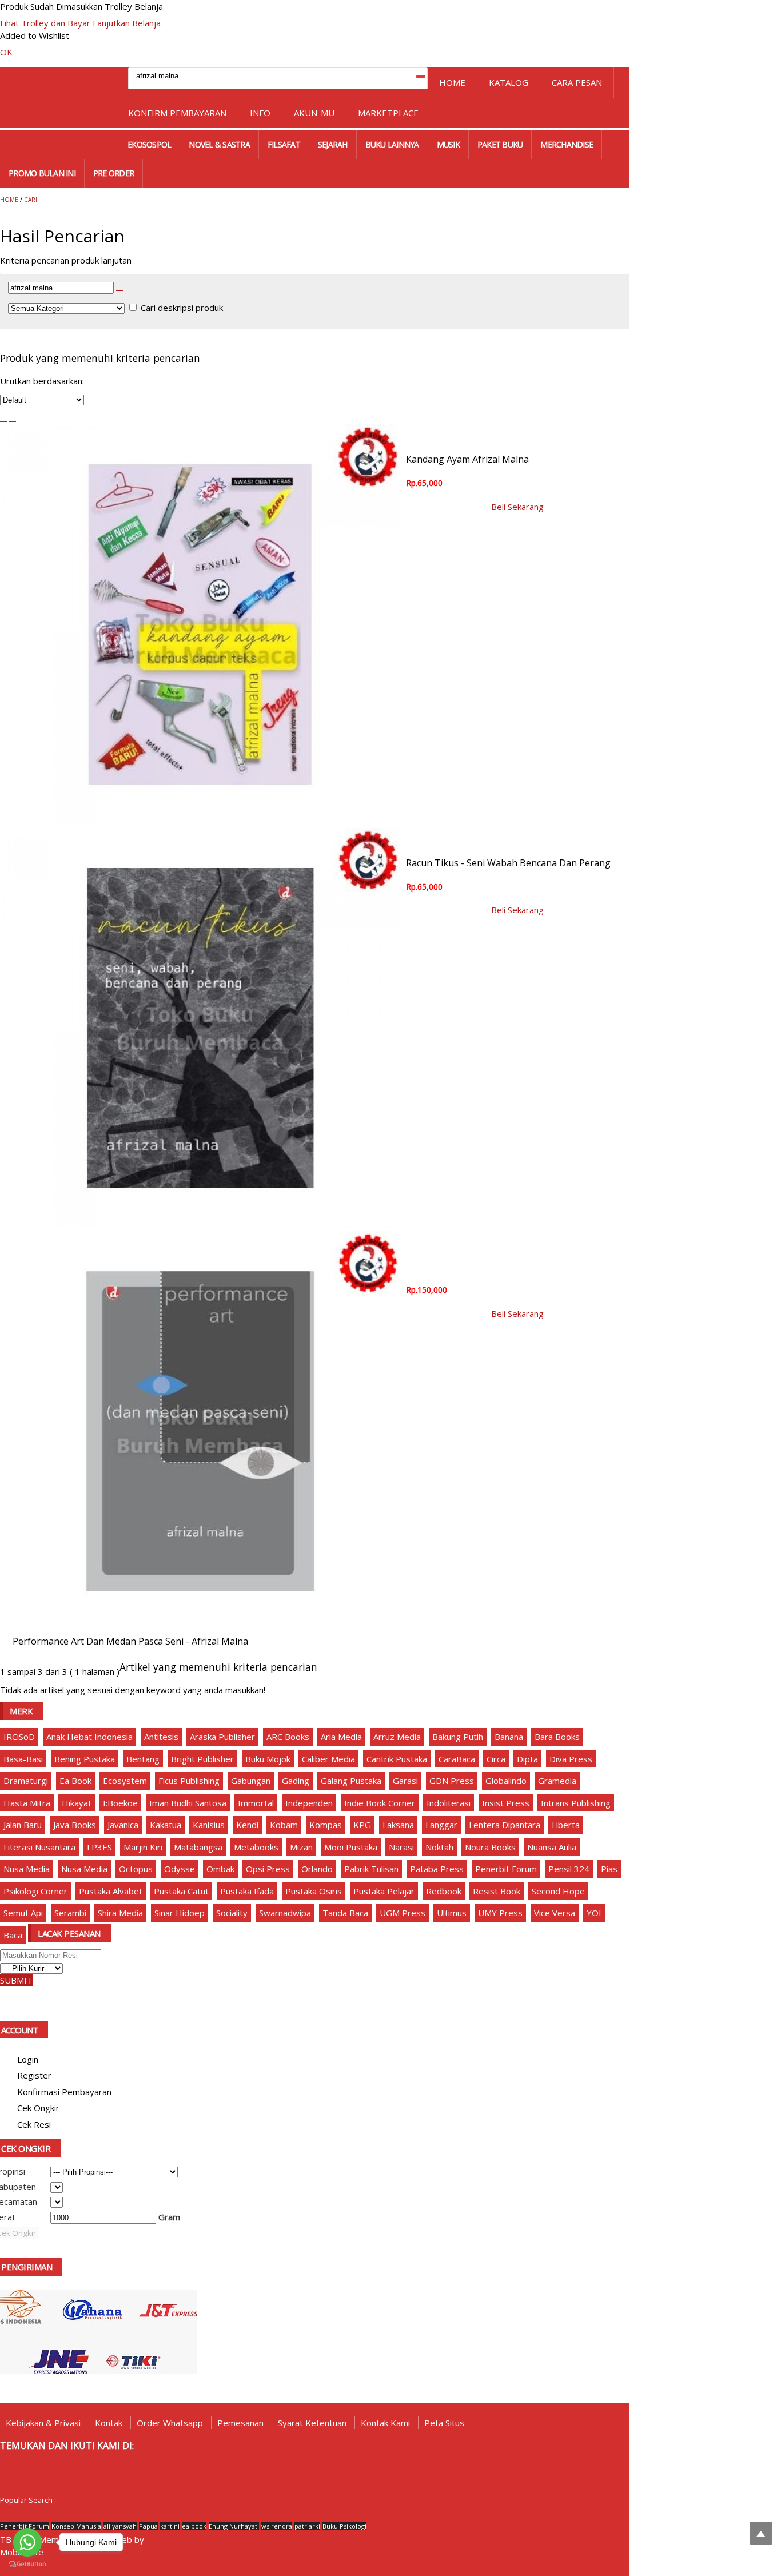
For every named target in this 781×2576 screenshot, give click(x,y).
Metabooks (256, 1847)
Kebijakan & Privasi (43, 2423)
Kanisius (209, 1825)
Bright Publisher (202, 1759)
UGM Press (403, 1913)
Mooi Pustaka (351, 1847)
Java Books (75, 1825)
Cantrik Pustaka (397, 1759)
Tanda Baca (345, 1913)
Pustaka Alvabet (111, 1891)
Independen (309, 1803)
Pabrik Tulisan (371, 1869)
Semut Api (23, 1913)
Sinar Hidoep (180, 1913)
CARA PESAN (577, 82)
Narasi (401, 1847)
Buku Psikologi (344, 2526)
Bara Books (557, 1737)
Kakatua (166, 1825)
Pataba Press (437, 1869)
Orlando (317, 1869)
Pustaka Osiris (314, 1891)
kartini (170, 2526)
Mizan (301, 1847)
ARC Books (288, 1737)
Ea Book (75, 1781)
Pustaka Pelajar (384, 1891)
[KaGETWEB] (150, 2540)
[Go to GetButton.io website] (27, 2564)
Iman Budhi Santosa (188, 1803)
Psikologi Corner (35, 1891)
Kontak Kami (385, 2423)
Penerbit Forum (506, 1869)
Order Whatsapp (170, 2423)
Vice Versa (555, 1913)
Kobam (284, 1825)
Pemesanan (240, 2423)
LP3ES (99, 1847)
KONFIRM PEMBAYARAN (177, 113)
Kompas (326, 1825)
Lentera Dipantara (505, 1825)
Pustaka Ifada (247, 1891)
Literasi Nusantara (39, 1847)
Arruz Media (397, 1737)
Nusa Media (27, 1869)
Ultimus (452, 1913)
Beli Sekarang (517, 507)
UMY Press (500, 1913)
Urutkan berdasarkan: (42, 381)
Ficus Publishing (189, 1781)
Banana (509, 1737)
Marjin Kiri (143, 1847)
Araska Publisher (222, 1737)
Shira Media (120, 1913)
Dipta (527, 1759)
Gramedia (557, 1781)
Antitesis (161, 1737)
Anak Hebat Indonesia (89, 1737)
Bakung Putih (458, 1737)
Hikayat (77, 1803)
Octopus (136, 1869)
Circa (496, 1759)
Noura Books (490, 1847)
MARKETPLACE (388, 113)
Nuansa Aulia (552, 1847)
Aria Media (341, 1737)
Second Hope (558, 1891)
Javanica (123, 1825)
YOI (594, 1913)
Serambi (70, 1913)
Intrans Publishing (576, 1803)
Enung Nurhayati (234, 2526)
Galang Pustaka (351, 1781)
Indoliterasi (449, 1803)
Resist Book (497, 1891)
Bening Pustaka (85, 1759)
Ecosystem (125, 1781)
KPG (362, 1825)
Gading (296, 1781)
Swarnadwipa (285, 1913)
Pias (609, 1869)
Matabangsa (198, 1847)
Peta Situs (444, 2423)
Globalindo (506, 1781)
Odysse (180, 1869)
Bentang (143, 1759)
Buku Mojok (268, 1759)
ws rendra (277, 2526)
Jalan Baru (23, 1825)
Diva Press (571, 1759)
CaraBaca (457, 1759)
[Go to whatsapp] (27, 2542)
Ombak (220, 1869)
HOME (452, 82)
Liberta (566, 1825)
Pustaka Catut (181, 1891)
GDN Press (452, 1781)
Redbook (444, 1891)
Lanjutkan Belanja (127, 23)
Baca (13, 1935)
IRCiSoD (19, 1737)
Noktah (439, 1847)
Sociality (232, 1913)
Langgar (441, 1825)
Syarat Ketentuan (312, 2423)
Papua (148, 2526)
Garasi (405, 1781)
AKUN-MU (314, 113)
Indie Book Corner (380, 1803)
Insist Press (506, 1803)
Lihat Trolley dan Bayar (45, 23)
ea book (194, 2526)
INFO (260, 113)
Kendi (247, 1825)
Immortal (256, 1803)
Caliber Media (328, 1759)
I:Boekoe (120, 1803)
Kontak (109, 2423)
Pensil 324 (569, 1869)
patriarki (307, 2526)
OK (6, 52)
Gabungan (251, 1781)
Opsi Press (268, 1869)
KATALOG (509, 82)
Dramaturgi (26, 1781)
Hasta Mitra (27, 1803)
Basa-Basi (23, 1759)
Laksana (398, 1825)
